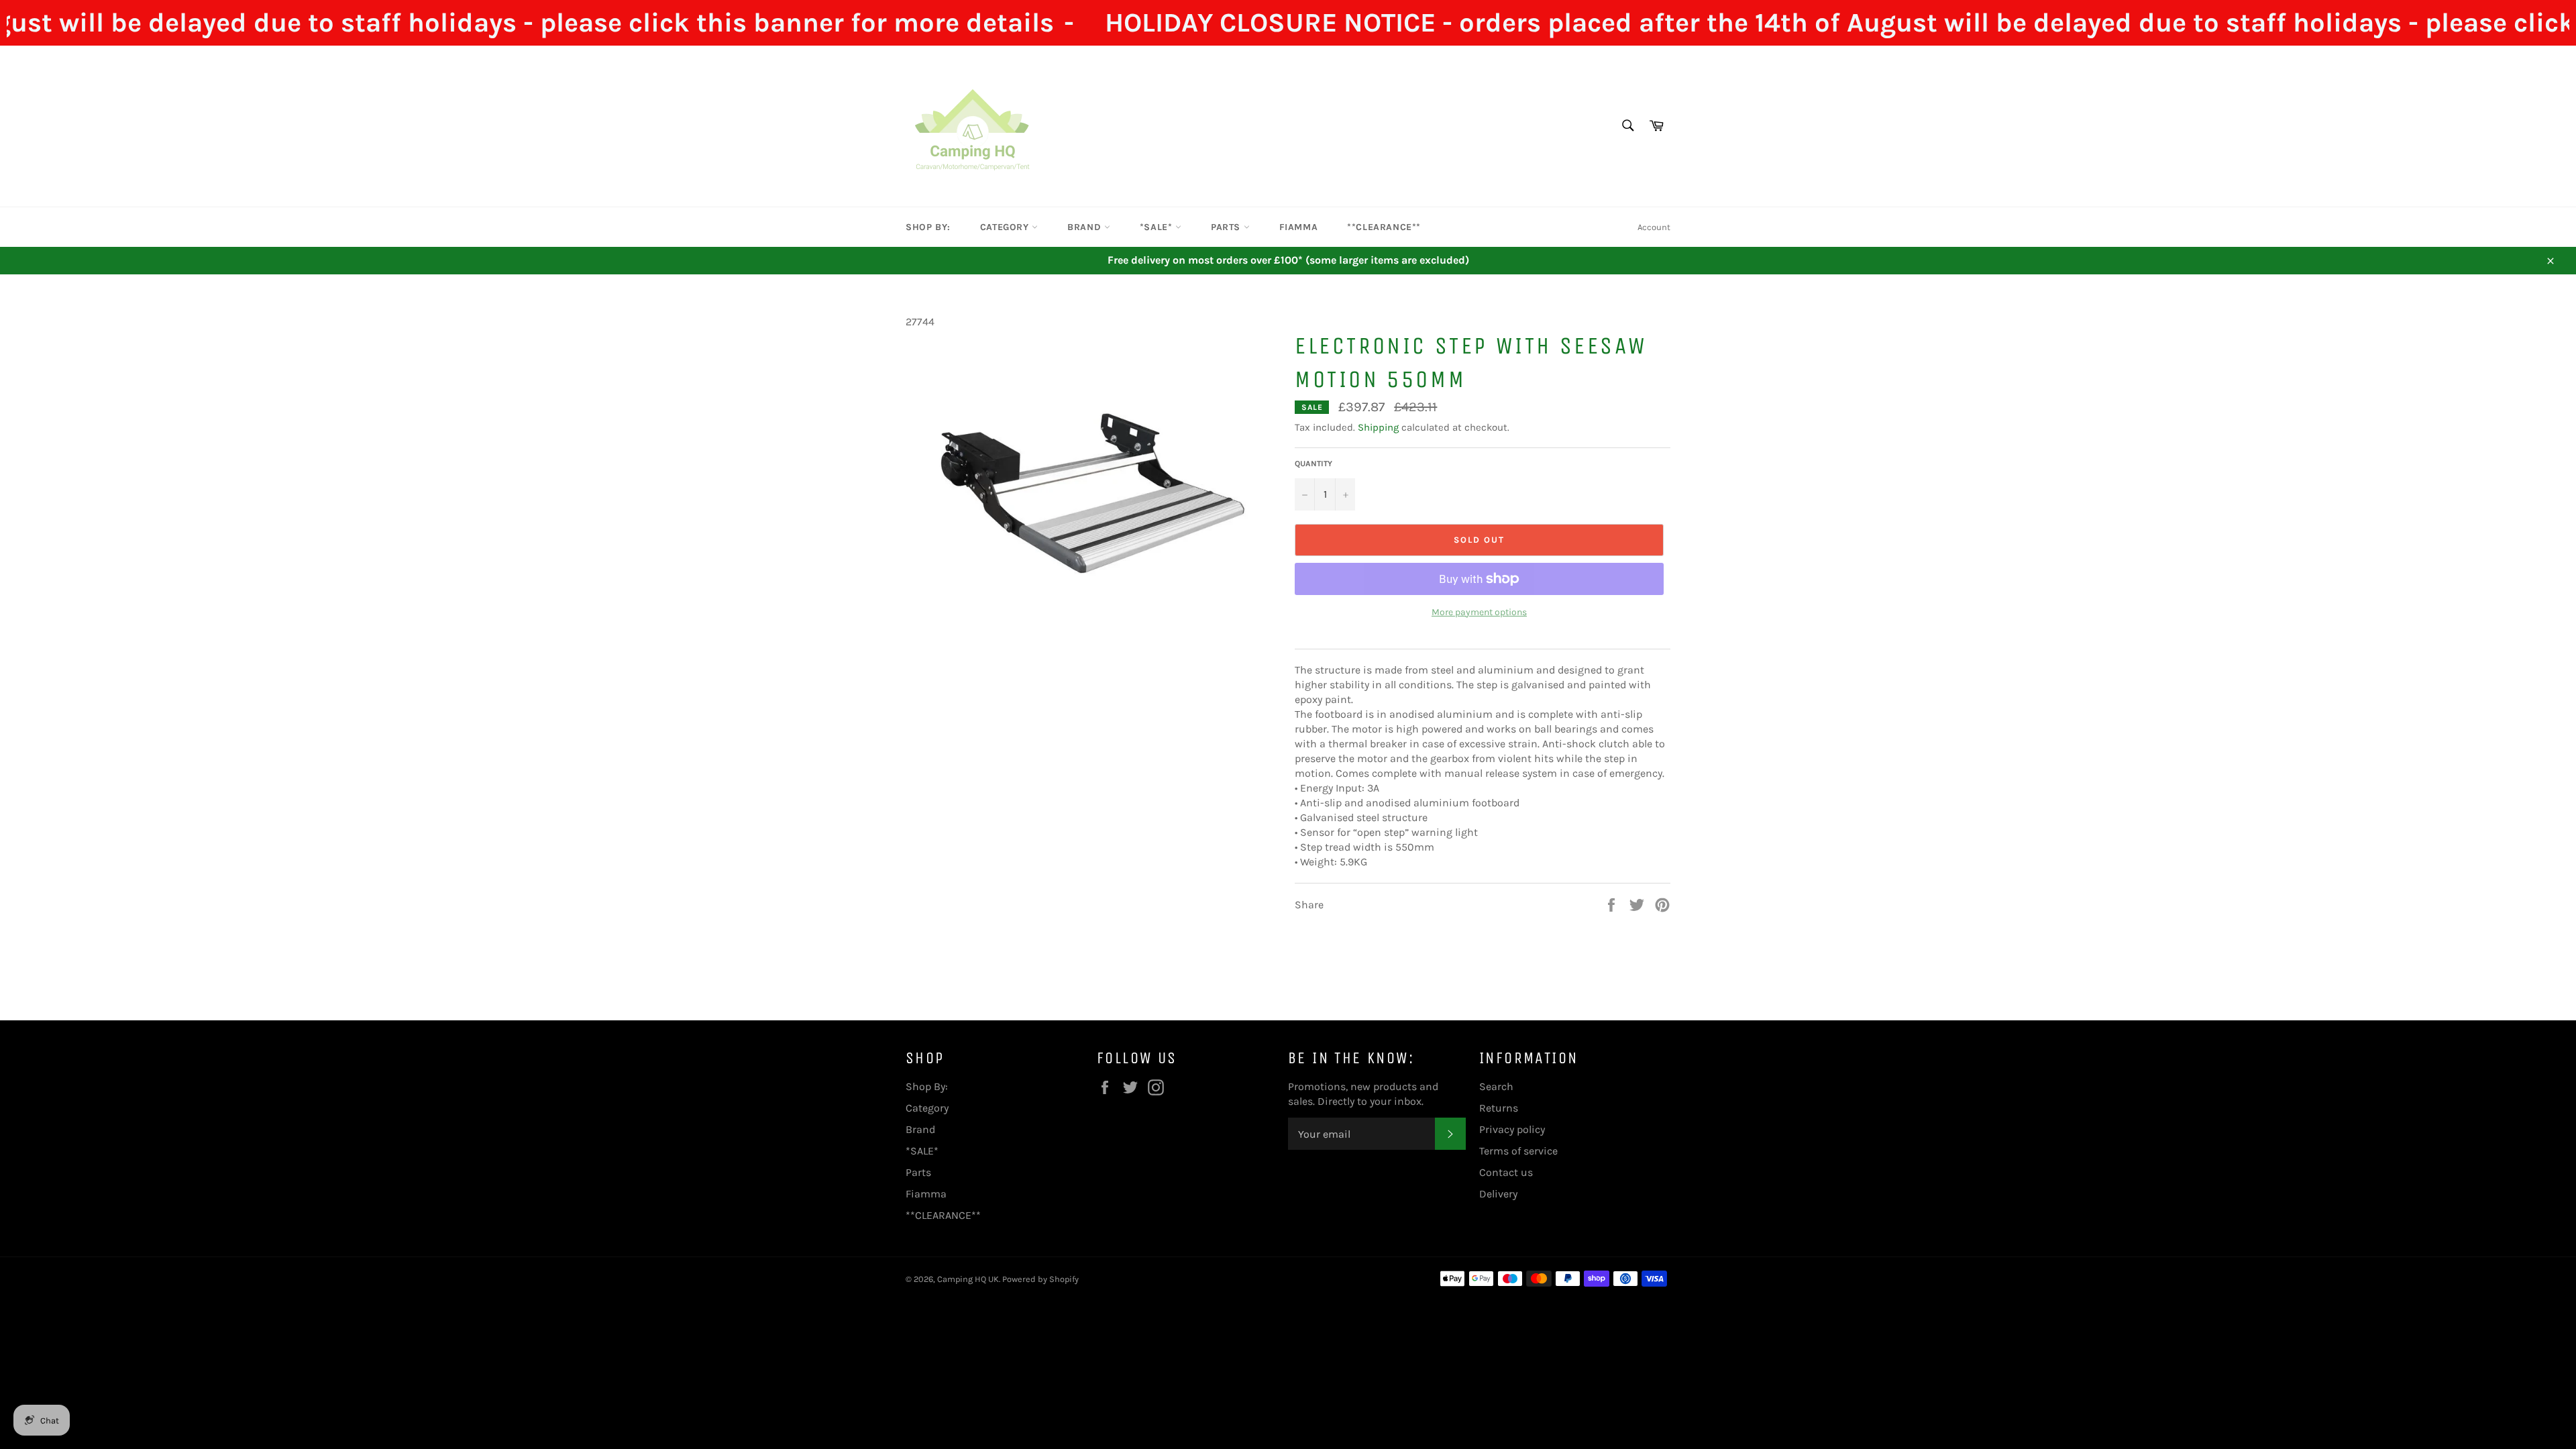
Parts (1227, 227)
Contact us (1506, 1172)
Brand (1086, 227)
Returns (1499, 1108)
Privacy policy (1512, 1129)
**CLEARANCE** (1384, 227)
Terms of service (1518, 1151)
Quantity (1313, 464)
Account (1654, 227)
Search (1496, 1086)
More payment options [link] (1479, 612)
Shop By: (928, 227)
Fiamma (1299, 227)
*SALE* (1158, 227)
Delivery (1498, 1194)
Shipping (1378, 427)
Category (1006, 227)
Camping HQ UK (968, 1279)
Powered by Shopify (1040, 1279)
